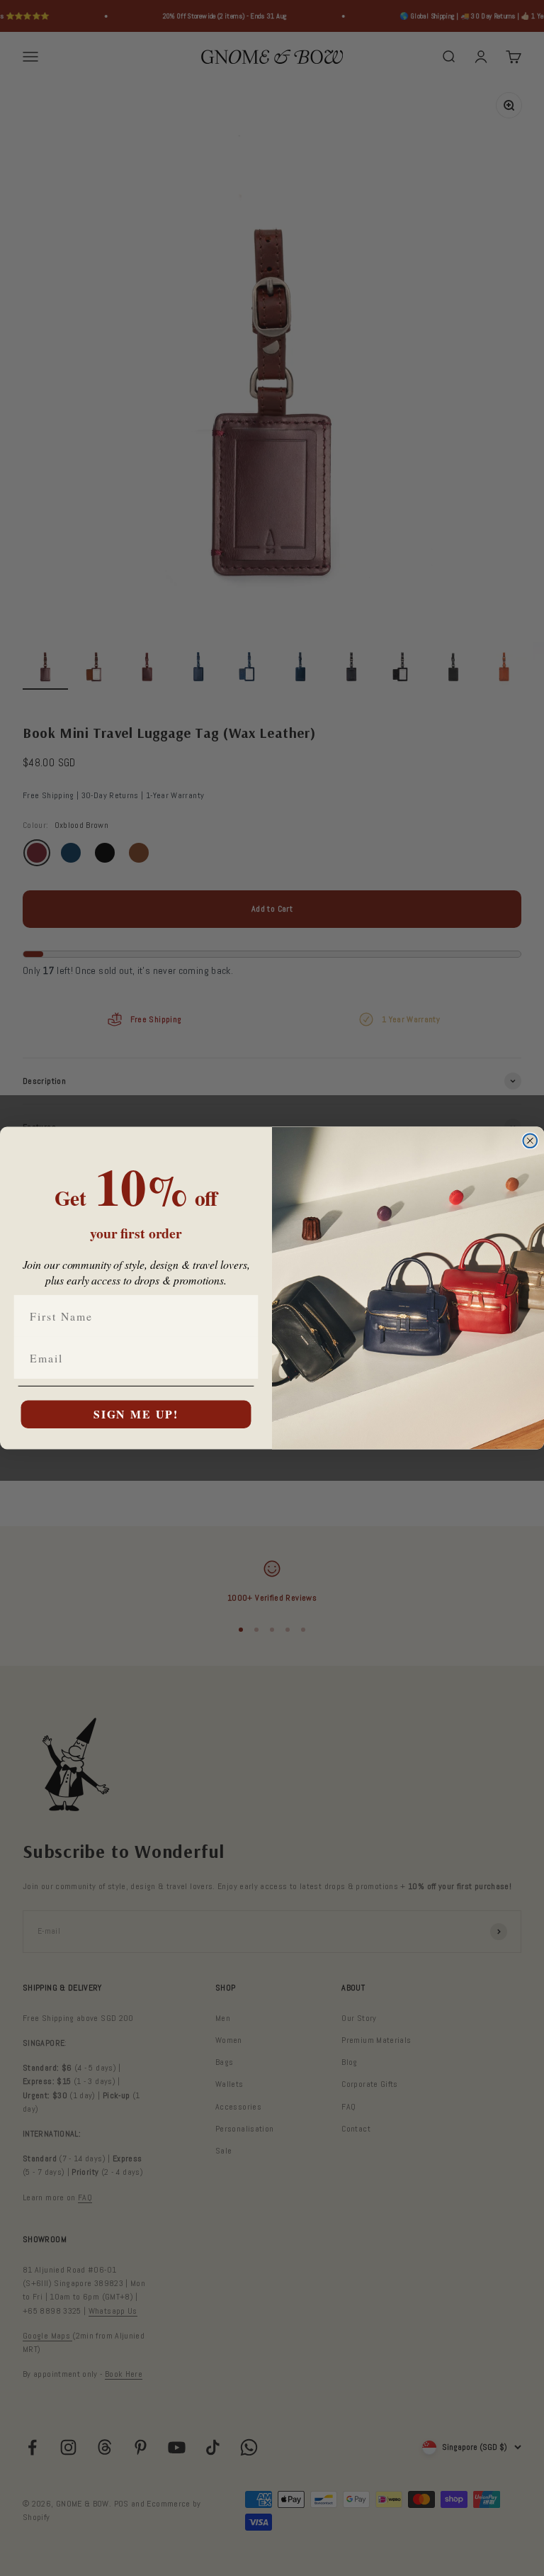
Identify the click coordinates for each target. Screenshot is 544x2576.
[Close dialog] (530, 1141)
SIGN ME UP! (136, 1414)
